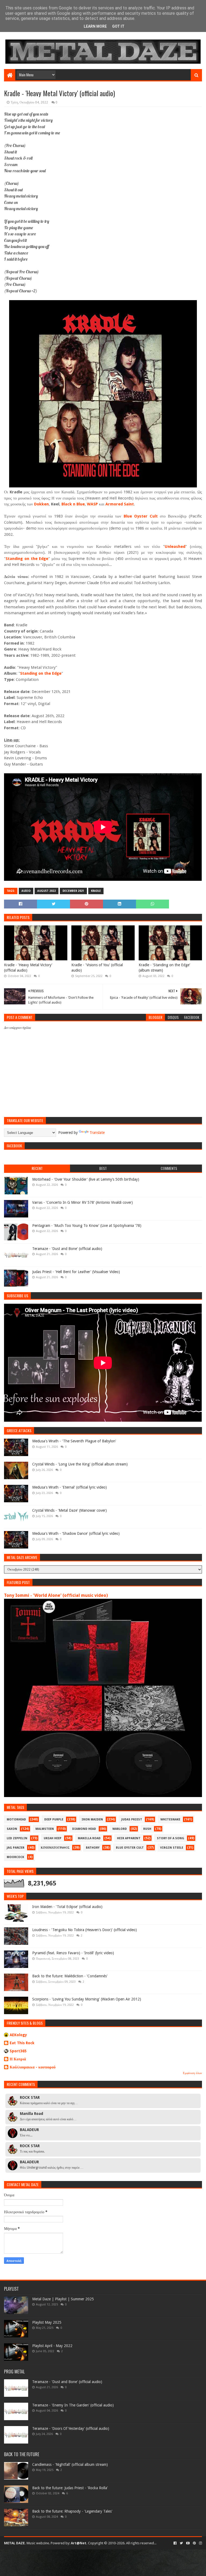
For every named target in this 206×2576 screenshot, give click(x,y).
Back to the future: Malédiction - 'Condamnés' (70, 1976)
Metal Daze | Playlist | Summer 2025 (63, 2299)
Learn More (95, 26)
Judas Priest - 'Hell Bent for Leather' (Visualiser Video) (76, 1272)
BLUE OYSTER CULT (130, 1848)
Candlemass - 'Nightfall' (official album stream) (70, 2464)
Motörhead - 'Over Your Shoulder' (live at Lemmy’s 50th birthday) (86, 1179)
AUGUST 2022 (47, 891)
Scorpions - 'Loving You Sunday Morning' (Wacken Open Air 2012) (87, 1999)
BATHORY (93, 1848)
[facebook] (175, 2543)
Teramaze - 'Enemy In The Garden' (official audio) (73, 2405)
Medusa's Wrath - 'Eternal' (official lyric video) (69, 1487)
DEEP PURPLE (54, 1819)
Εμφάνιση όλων (192, 2073)
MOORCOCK (15, 1857)
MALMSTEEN (45, 1829)
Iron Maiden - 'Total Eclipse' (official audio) (67, 1907)
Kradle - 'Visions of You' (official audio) (97, 968)
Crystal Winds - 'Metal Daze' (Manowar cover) (69, 1510)
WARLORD (120, 1829)
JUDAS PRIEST (132, 1819)
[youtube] (188, 2543)
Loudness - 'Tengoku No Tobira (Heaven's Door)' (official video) (84, 1930)
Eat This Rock (22, 2043)
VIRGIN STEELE (172, 1848)
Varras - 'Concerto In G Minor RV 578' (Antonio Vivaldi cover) (82, 1202)
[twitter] (181, 2543)
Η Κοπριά (18, 2059)
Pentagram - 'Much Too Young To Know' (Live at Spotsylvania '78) (87, 1226)
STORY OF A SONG (171, 1838)
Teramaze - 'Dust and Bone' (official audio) (67, 1249)
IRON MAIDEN (92, 1819)
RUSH (147, 1829)
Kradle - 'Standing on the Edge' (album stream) (164, 968)
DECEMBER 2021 (73, 891)
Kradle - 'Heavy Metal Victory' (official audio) (28, 968)
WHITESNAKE (170, 1819)
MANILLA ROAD (89, 1838)
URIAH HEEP (53, 1838)
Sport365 (18, 2051)
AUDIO (26, 891)
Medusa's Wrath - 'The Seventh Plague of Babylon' (74, 1441)
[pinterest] (194, 2543)
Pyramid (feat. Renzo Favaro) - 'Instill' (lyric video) (73, 1953)
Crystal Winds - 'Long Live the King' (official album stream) (80, 1464)
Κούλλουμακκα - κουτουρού (33, 2067)
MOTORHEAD (16, 1819)
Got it (118, 26)
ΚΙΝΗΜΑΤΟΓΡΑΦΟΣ (55, 1848)
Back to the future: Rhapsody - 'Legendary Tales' (72, 2511)
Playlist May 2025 (47, 2322)
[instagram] (200, 2543)
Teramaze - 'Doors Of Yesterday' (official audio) (71, 2428)
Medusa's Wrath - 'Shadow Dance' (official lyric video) (76, 1533)
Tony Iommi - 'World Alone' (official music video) (56, 1595)
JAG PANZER (16, 1848)
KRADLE (96, 891)
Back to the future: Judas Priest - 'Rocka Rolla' (70, 2488)
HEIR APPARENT (129, 1838)
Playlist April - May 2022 (52, 2346)
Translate (97, 1133)
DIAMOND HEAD (84, 1829)
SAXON (12, 1829)
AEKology (18, 2035)
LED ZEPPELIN (17, 1838)
